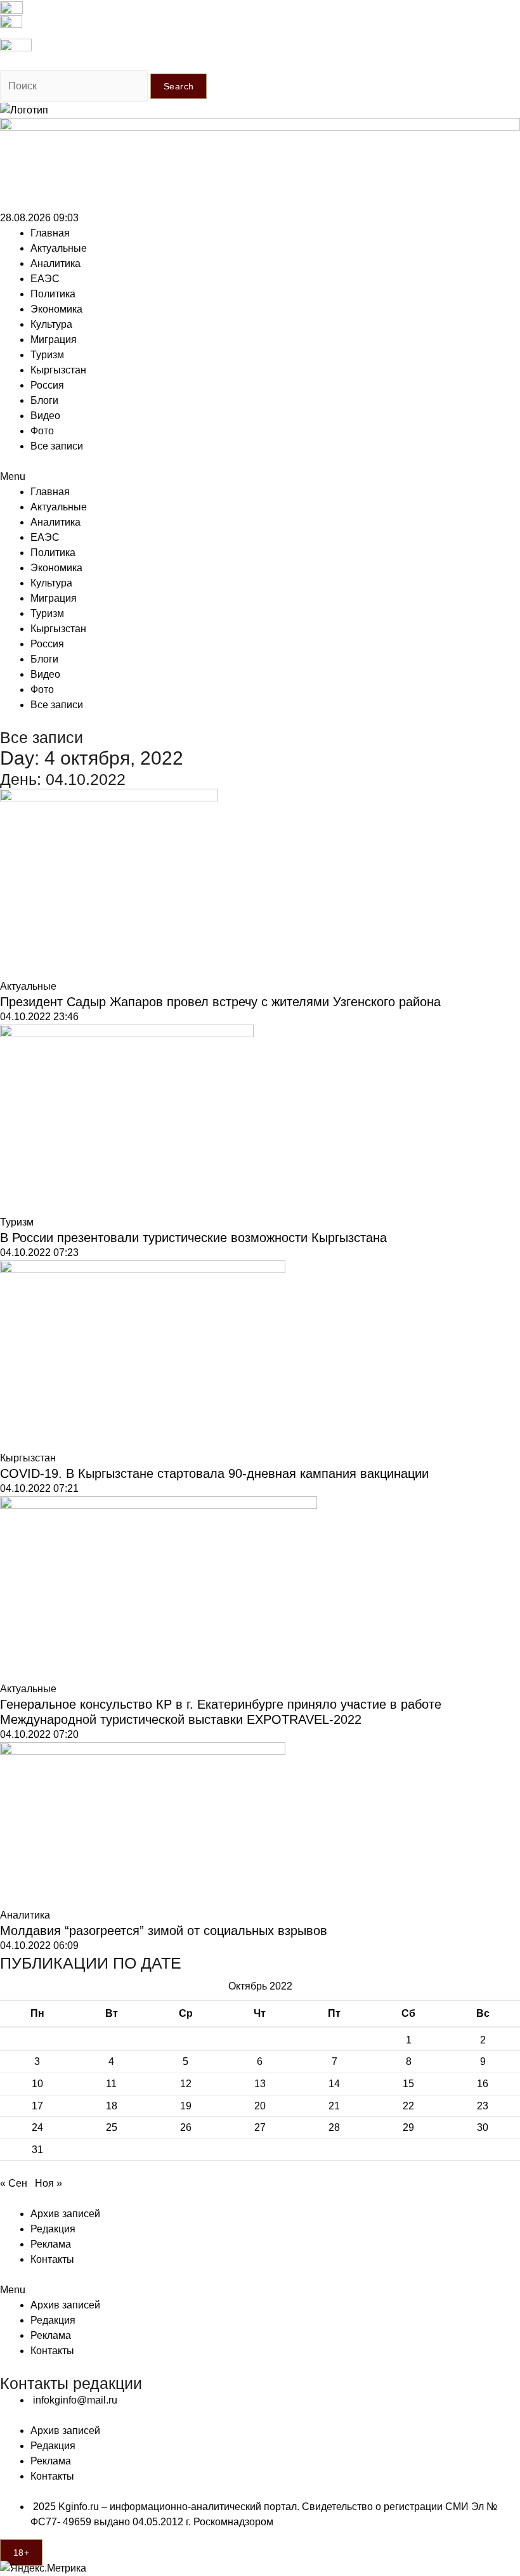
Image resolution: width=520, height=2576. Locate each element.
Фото (42, 431)
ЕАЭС (45, 279)
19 (186, 2106)
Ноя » (49, 2183)
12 (186, 2084)
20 (260, 2106)
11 (111, 2084)
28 (334, 2127)
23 (483, 2106)
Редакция (53, 2229)
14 (334, 2084)
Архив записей (65, 2214)
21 (334, 2106)
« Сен (14, 2183)
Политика (53, 294)
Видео (45, 416)
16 (483, 2084)
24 (37, 2127)
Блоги (44, 400)
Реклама (51, 2244)
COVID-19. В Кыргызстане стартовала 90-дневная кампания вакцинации (214, 1473)
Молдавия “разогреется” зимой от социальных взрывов (164, 1931)
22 (408, 2106)
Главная (50, 233)
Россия (47, 385)
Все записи (57, 446)
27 (260, 2127)
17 (37, 2106)
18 (112, 2106)
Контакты (52, 2259)
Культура (51, 324)
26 (186, 2127)
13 (260, 2084)
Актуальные (59, 248)
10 (37, 2084)
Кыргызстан (58, 370)
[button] (260, 477)
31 (37, 2150)
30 (483, 2127)
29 (408, 2127)
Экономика (56, 309)
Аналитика (55, 263)
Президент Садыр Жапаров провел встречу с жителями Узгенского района (220, 1002)
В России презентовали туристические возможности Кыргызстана (193, 1238)
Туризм (47, 355)
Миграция (54, 340)
